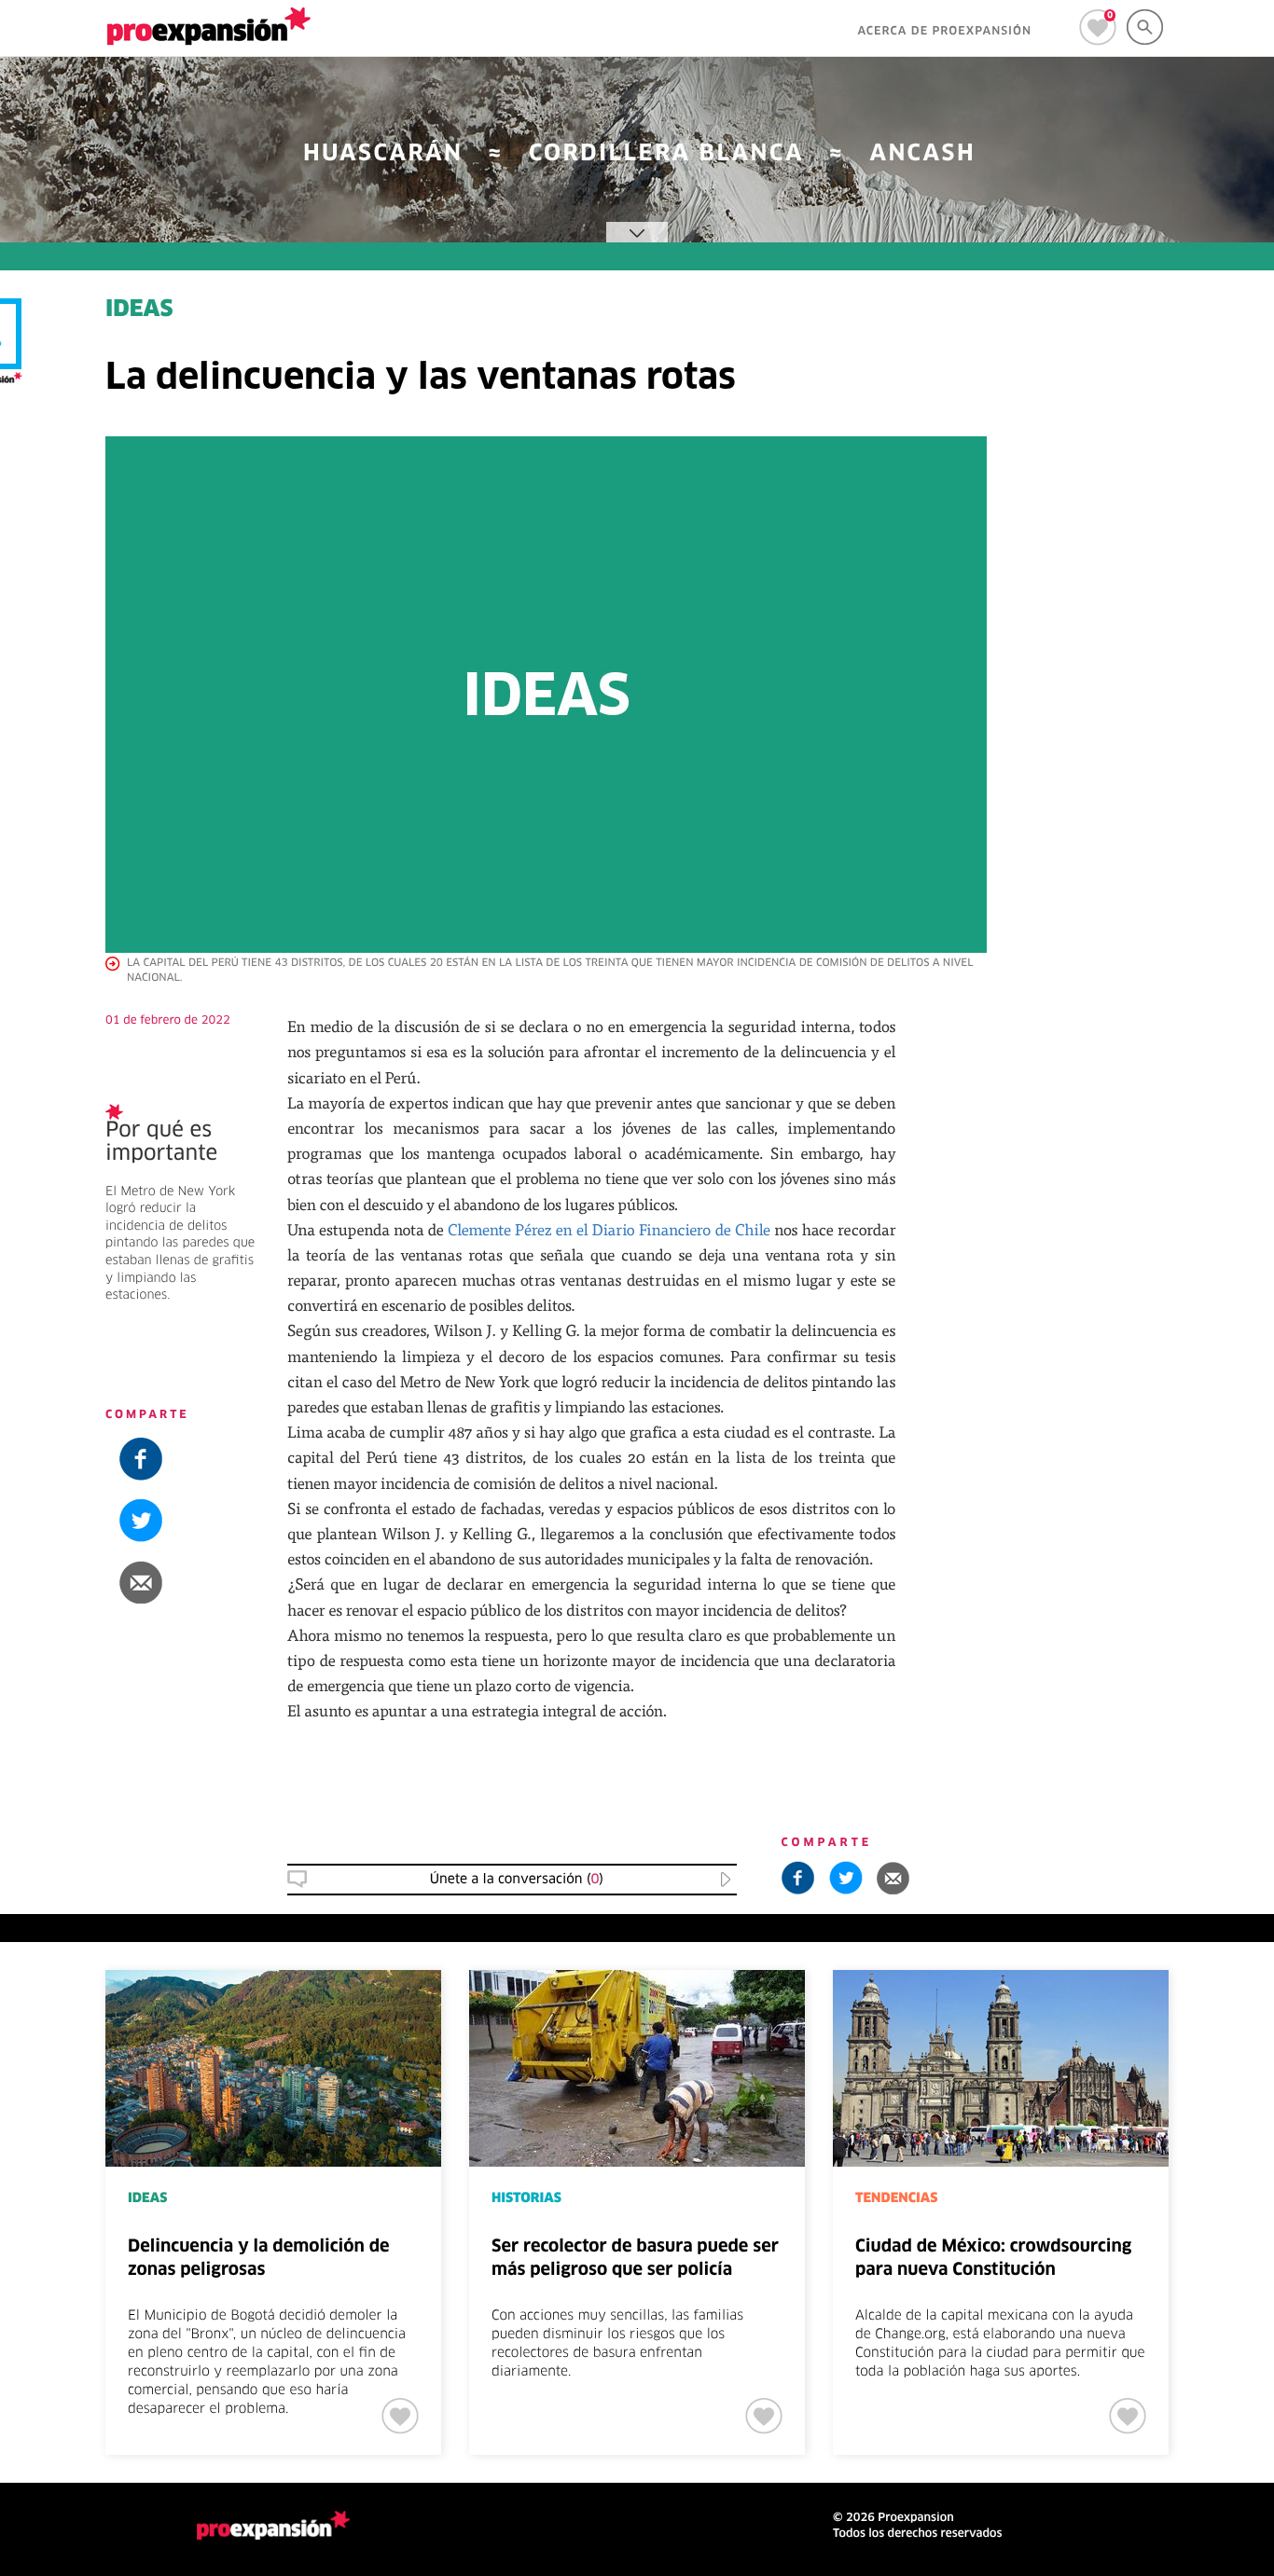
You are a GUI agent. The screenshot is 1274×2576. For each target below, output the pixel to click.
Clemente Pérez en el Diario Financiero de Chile (609, 1229)
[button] (1160, 1085)
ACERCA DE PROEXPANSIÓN (944, 32)
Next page (1229, 2032)
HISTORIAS (526, 2198)
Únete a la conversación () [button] (517, 1880)
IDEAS (1114, 1256)
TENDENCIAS (896, 2198)
